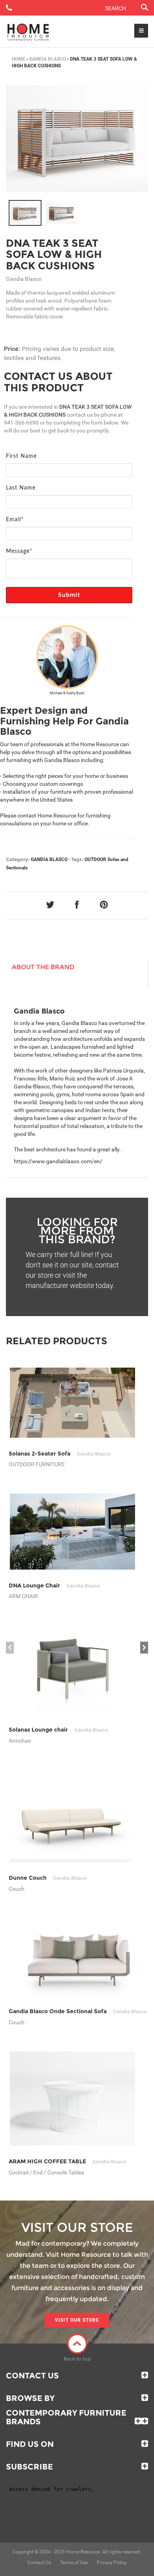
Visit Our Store (77, 2320)
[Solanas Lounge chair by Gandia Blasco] (72, 1670)
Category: (18, 859)
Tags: (77, 859)
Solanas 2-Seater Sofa (60, 1454)
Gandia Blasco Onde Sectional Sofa (78, 2011)
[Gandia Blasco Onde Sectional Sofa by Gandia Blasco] (78, 1957)
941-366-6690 (21, 423)
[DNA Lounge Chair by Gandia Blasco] (72, 1532)
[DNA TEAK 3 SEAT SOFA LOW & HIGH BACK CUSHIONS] (25, 213)
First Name (21, 456)
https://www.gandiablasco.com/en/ (58, 1161)
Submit (69, 595)
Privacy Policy (112, 2563)
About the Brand (43, 967)
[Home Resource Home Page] (28, 32)
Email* (15, 520)
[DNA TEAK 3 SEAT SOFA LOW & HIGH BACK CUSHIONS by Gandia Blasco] (77, 139)
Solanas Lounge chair (58, 1730)
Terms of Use (74, 2563)
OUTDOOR (95, 859)
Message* (19, 551)
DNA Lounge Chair (54, 1585)
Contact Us (32, 2376)
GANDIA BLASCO (48, 59)
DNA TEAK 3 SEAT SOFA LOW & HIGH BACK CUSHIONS (54, 254)
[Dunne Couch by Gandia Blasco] (72, 1816)
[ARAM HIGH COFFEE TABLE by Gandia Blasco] (72, 2099)
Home (19, 59)
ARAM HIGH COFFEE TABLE (68, 2161)
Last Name (21, 488)
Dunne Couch (48, 1878)
